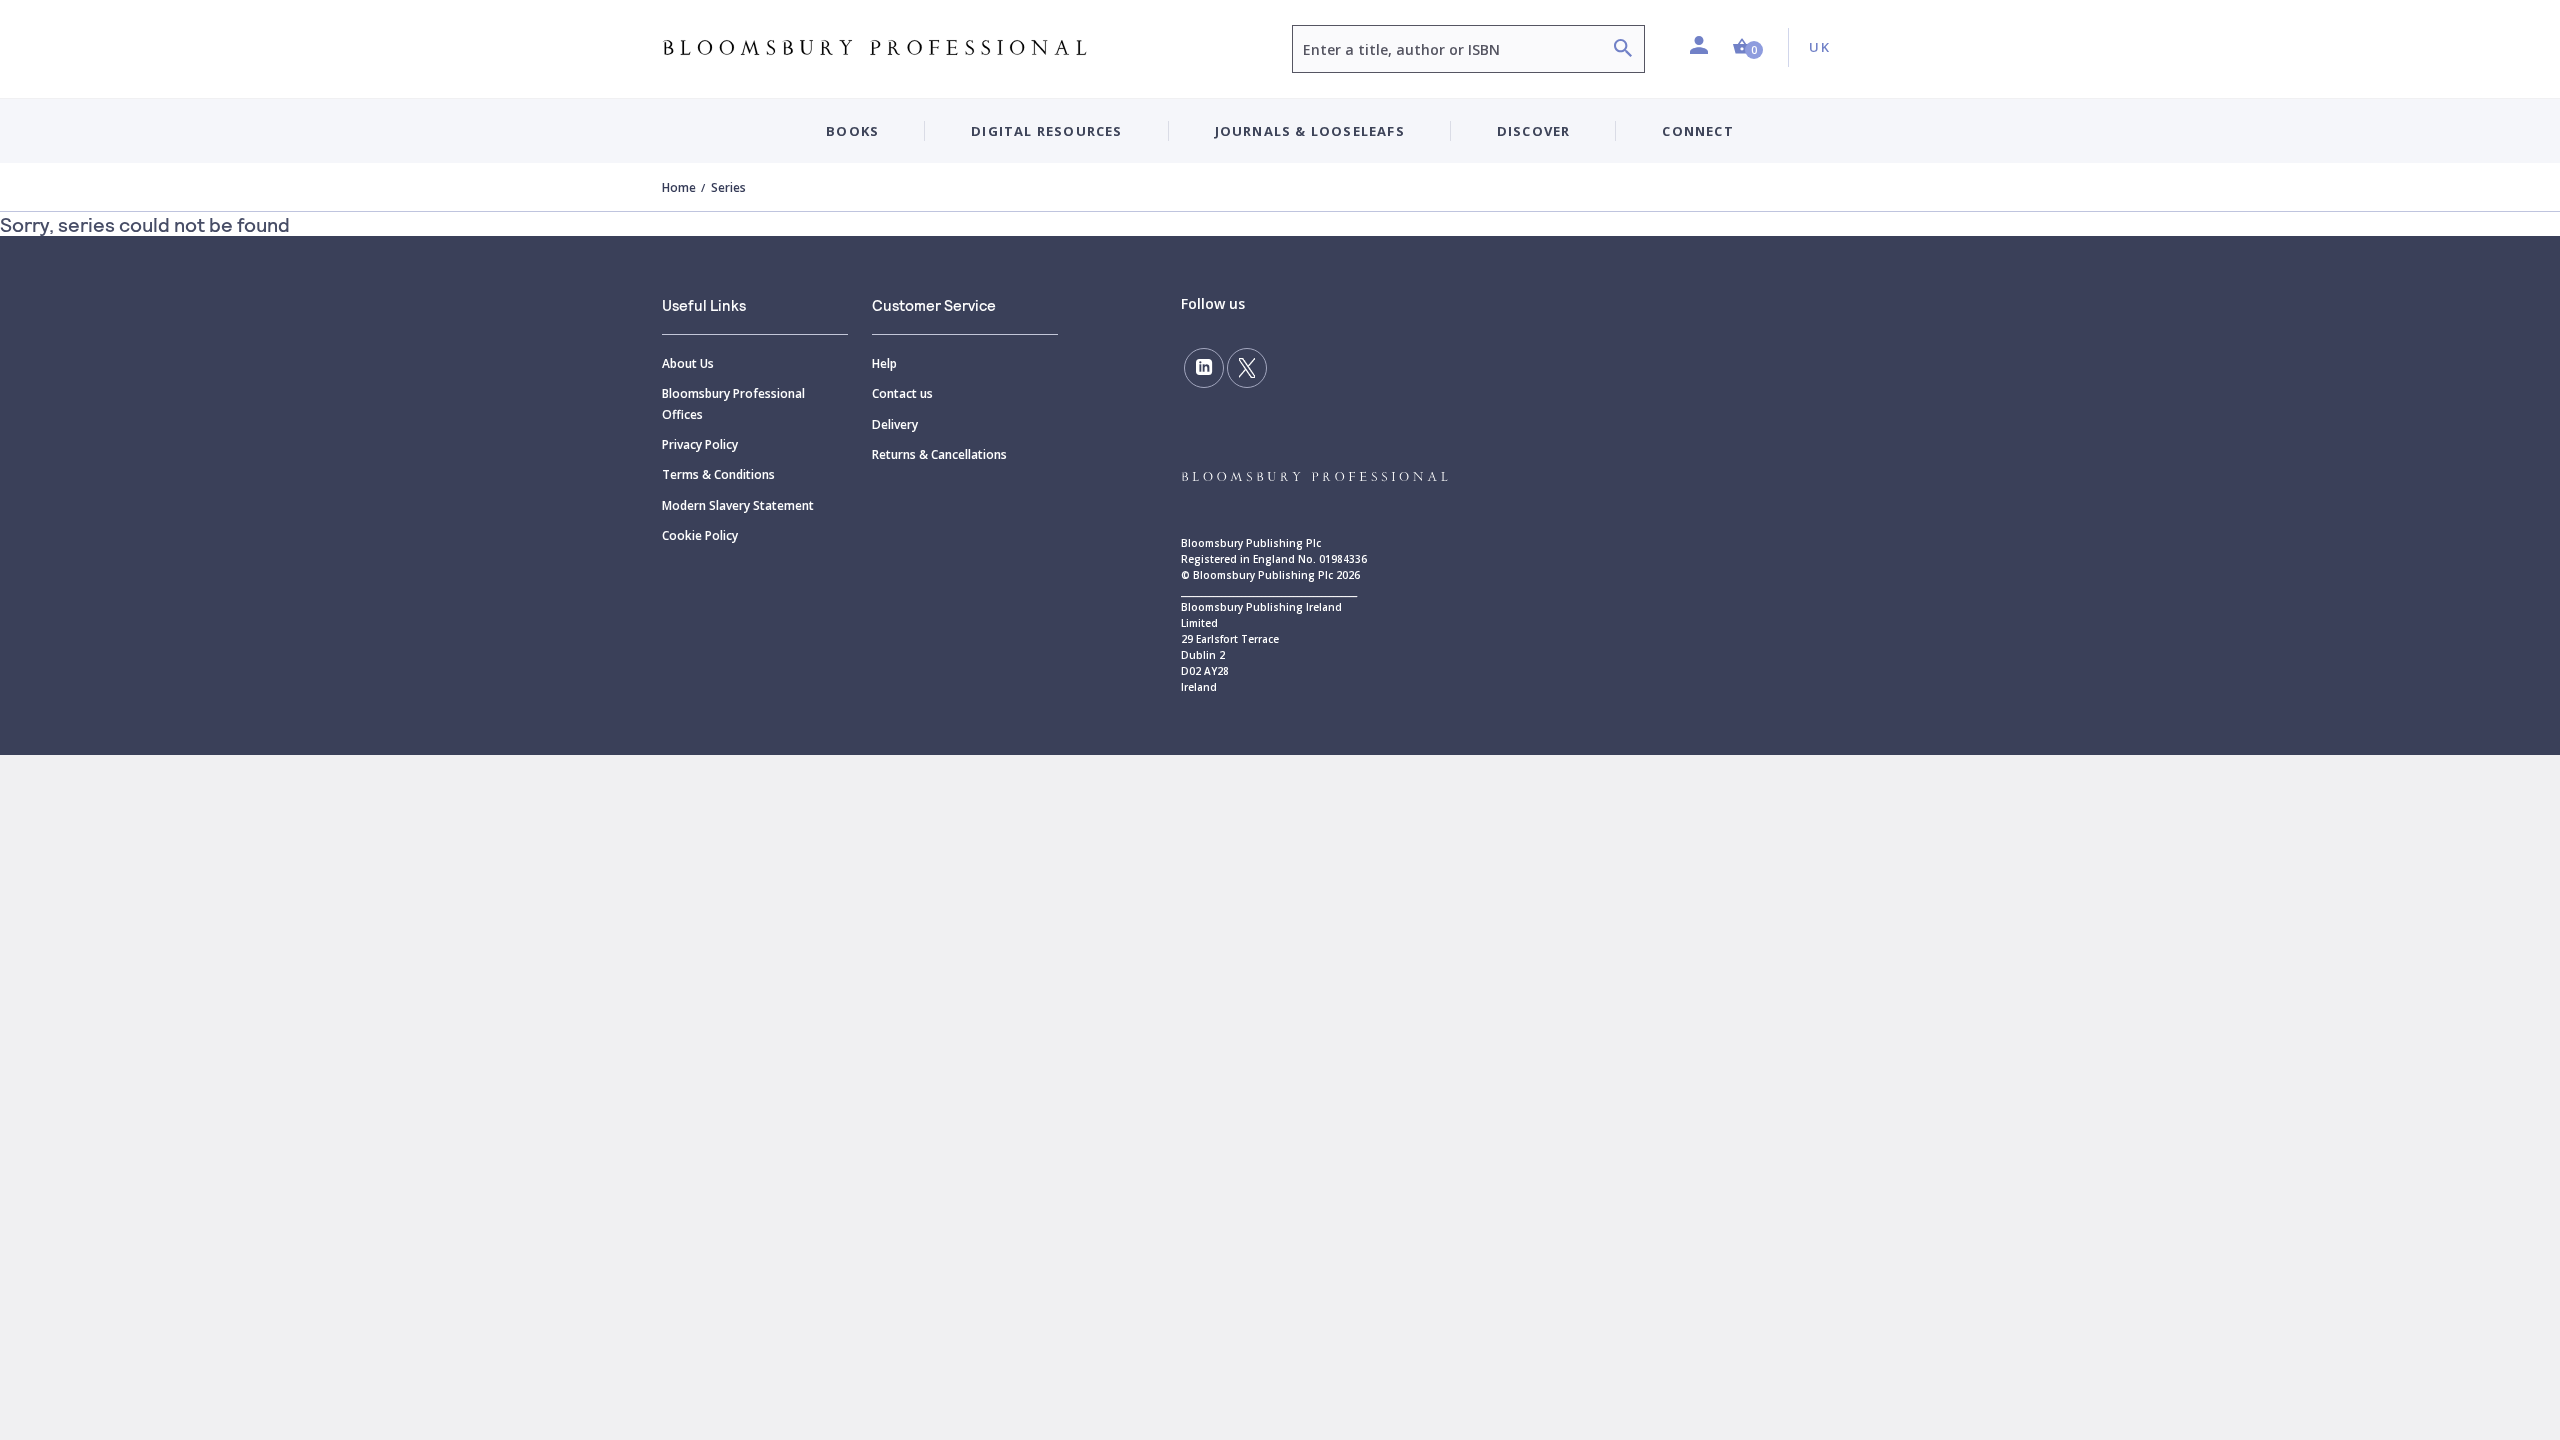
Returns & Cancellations (939, 454)
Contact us (902, 393)
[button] (1748, 47)
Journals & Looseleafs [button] (1310, 131)
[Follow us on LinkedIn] (1204, 368)
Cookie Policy (700, 535)
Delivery (895, 424)
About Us (688, 363)
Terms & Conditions (718, 474)
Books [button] (852, 131)
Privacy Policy (700, 444)
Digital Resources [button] (1046, 131)
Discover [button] (1534, 131)
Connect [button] (1697, 131)
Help (884, 363)
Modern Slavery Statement (738, 505)
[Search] (1623, 50)
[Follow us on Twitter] (1247, 368)
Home (679, 187)
